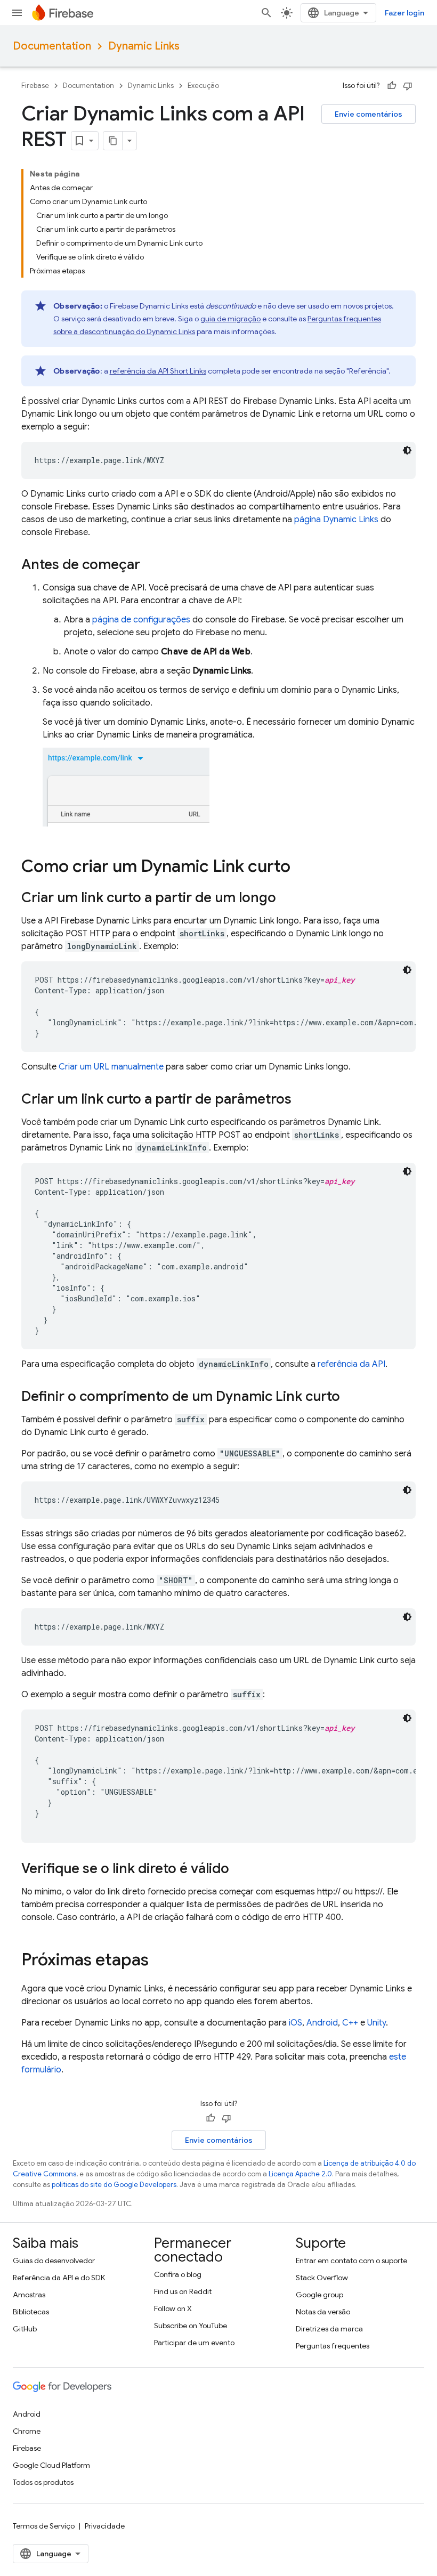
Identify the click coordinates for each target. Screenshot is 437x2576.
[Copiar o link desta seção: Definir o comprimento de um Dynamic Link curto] (351, 1397)
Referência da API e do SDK (59, 2278)
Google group (319, 2295)
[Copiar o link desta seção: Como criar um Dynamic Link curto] (301, 868)
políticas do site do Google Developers (114, 2185)
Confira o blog (178, 2274)
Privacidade (105, 2526)
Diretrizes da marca (329, 2329)
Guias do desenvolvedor (54, 2261)
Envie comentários (369, 114)
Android (322, 2023)
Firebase (35, 86)
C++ (350, 2023)
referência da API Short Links (158, 371)
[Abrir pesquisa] (266, 13)
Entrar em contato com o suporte (351, 2261)
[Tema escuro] (407, 450)
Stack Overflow (322, 2278)
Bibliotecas (31, 2312)
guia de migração (230, 319)
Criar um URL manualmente (111, 1067)
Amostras (29, 2295)
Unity (377, 2023)
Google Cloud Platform (51, 2465)
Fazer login (404, 13)
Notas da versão (323, 2312)
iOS (296, 2023)
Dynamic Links (144, 46)
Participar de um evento (194, 2343)
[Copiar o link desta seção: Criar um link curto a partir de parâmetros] (302, 1100)
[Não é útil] (408, 86)
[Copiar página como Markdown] (113, 141)
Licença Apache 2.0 (300, 2174)
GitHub (25, 2329)
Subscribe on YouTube (191, 2326)
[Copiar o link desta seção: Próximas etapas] (159, 1961)
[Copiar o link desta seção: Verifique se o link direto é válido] (240, 1869)
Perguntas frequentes (333, 2346)
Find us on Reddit (183, 2291)
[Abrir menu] (17, 13)
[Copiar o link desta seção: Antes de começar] (151, 565)
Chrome (27, 2431)
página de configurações (141, 620)
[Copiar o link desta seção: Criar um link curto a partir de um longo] (287, 898)
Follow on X (173, 2308)
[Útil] (392, 86)
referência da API (351, 1364)
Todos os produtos (43, 2482)
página (336, 520)
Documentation (52, 46)
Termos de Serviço (44, 2526)
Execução (203, 86)
